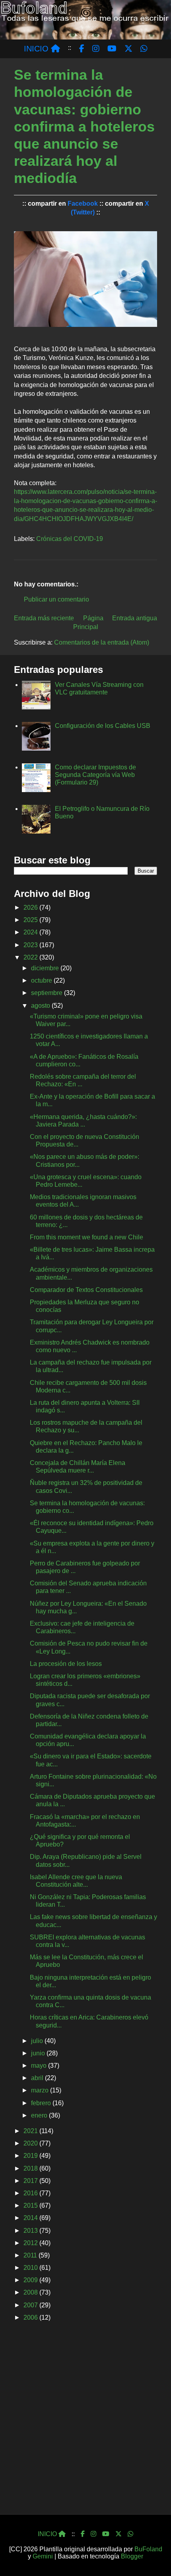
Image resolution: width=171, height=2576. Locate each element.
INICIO (37, 49)
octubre (42, 980)
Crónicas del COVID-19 (70, 539)
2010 (31, 2268)
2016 (31, 2193)
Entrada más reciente (44, 618)
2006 (31, 2317)
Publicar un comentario (56, 599)
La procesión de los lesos (66, 1664)
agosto (41, 1006)
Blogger (132, 2556)
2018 (31, 2168)
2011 (31, 2255)
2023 (31, 945)
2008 (31, 2292)
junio (39, 2053)
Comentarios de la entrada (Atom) (102, 642)
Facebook (83, 204)
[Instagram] (93, 2534)
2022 (31, 957)
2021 (31, 2131)
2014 (31, 2218)
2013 (31, 2231)
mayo (40, 2066)
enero (40, 2115)
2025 (31, 920)
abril (38, 2078)
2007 (31, 2305)
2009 (31, 2280)
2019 (31, 2156)
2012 (31, 2243)
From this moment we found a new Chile (86, 1237)
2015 (31, 2205)
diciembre (46, 968)
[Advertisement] (85, 2421)
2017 (31, 2181)
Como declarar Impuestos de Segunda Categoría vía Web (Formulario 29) (95, 775)
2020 (31, 2143)
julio (38, 2041)
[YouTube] (106, 2534)
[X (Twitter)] (119, 2534)
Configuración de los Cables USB (103, 726)
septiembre (48, 993)
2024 (31, 932)
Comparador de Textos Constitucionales (86, 1290)
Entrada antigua (135, 618)
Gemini (43, 2556)
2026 (31, 907)
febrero (42, 2103)
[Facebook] (83, 2534)
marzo (41, 2090)
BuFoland (148, 2549)
